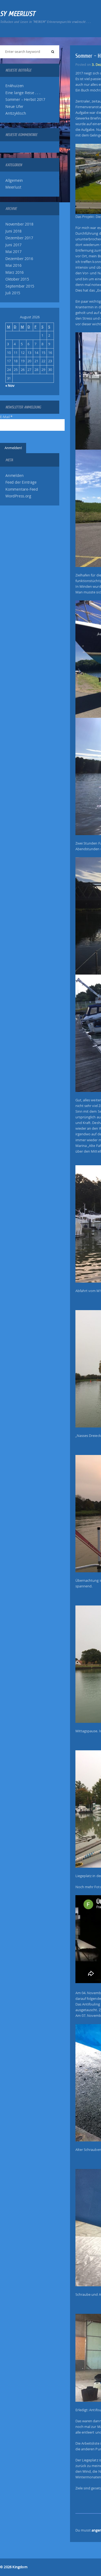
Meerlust (13, 187)
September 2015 (20, 286)
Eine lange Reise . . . (23, 93)
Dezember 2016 (19, 259)
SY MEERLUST (18, 14)
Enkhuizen (15, 86)
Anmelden (14, 476)
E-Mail (6, 417)
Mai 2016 (13, 265)
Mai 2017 (13, 252)
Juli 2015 (13, 293)
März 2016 (15, 272)
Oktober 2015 (17, 279)
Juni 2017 (13, 245)
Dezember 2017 (19, 238)
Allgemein (14, 180)
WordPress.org (18, 496)
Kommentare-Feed (22, 489)
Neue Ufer (14, 107)
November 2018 (19, 224)
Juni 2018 (13, 231)
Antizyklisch (16, 113)
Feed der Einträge (21, 482)
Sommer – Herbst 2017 (25, 100)
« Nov (10, 385)
